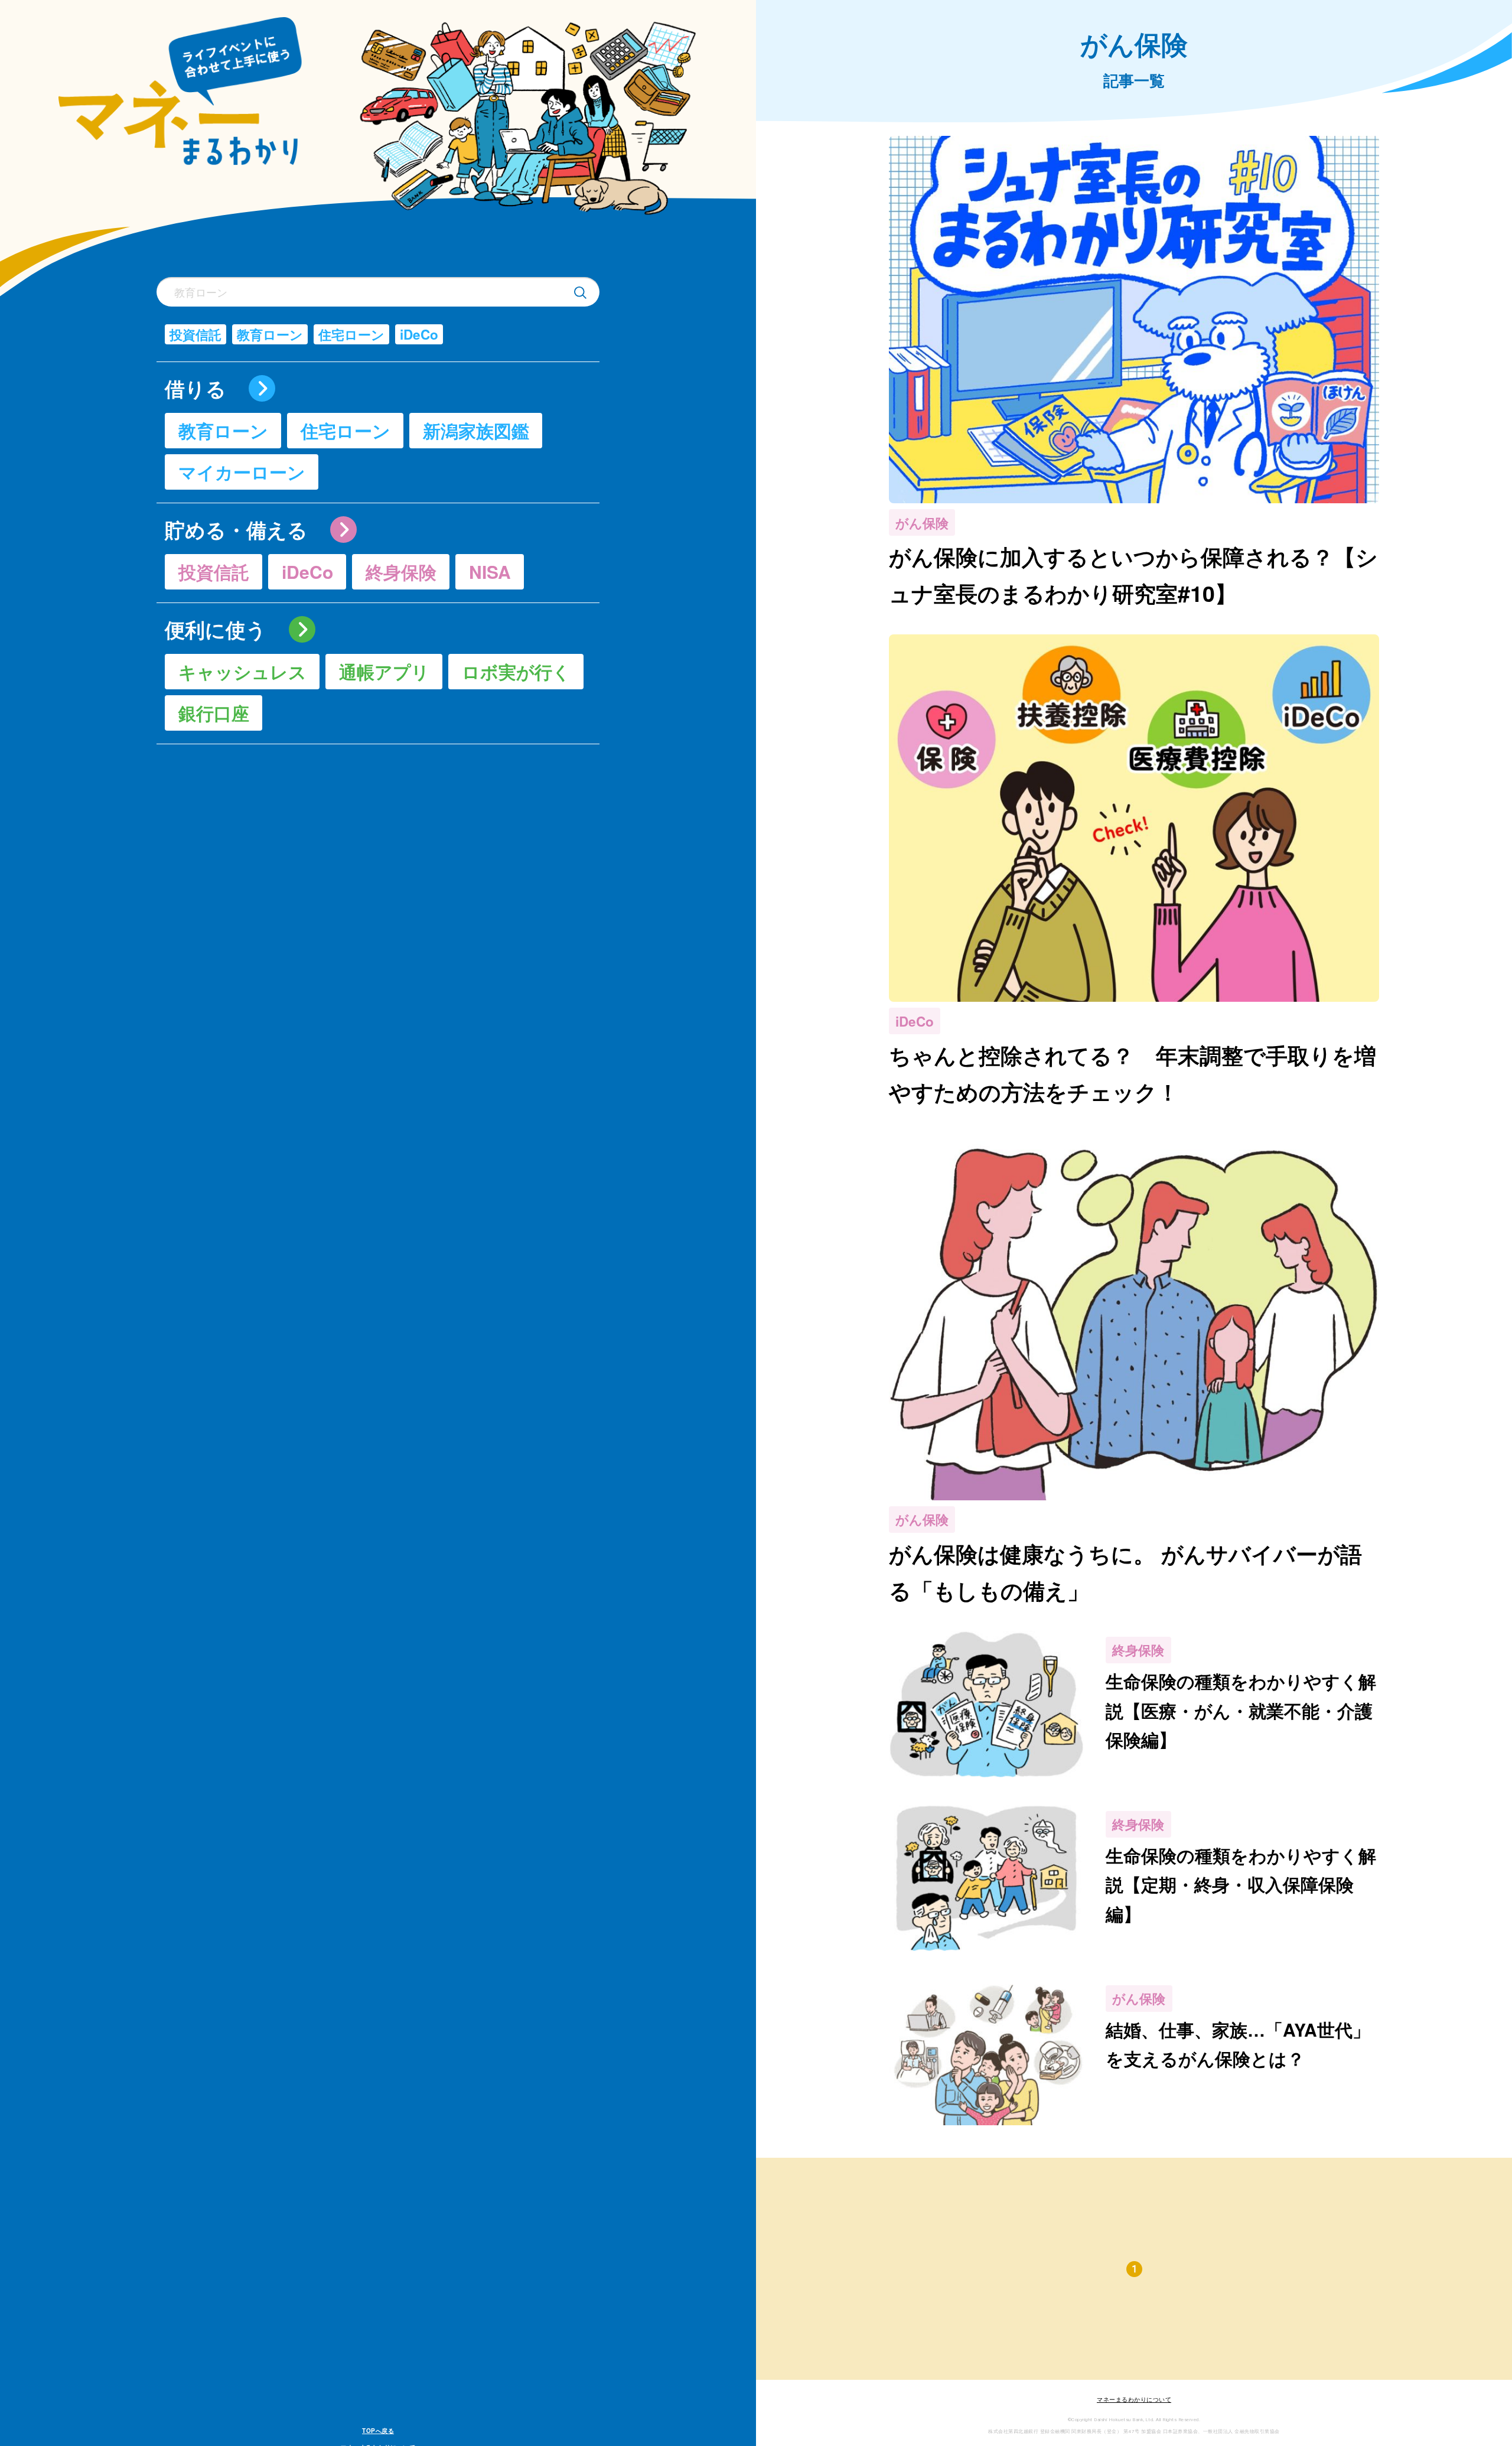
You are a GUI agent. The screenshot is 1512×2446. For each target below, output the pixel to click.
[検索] (580, 292)
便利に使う (216, 630)
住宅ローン (351, 334)
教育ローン (270, 334)
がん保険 (922, 523)
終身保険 (401, 571)
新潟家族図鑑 (476, 430)
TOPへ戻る (378, 2431)
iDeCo (419, 334)
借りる (195, 389)
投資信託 (195, 334)
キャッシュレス (242, 671)
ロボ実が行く (516, 671)
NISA (490, 571)
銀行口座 (214, 713)
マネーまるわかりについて (1134, 2400)
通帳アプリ (384, 671)
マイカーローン (242, 472)
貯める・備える (236, 530)
